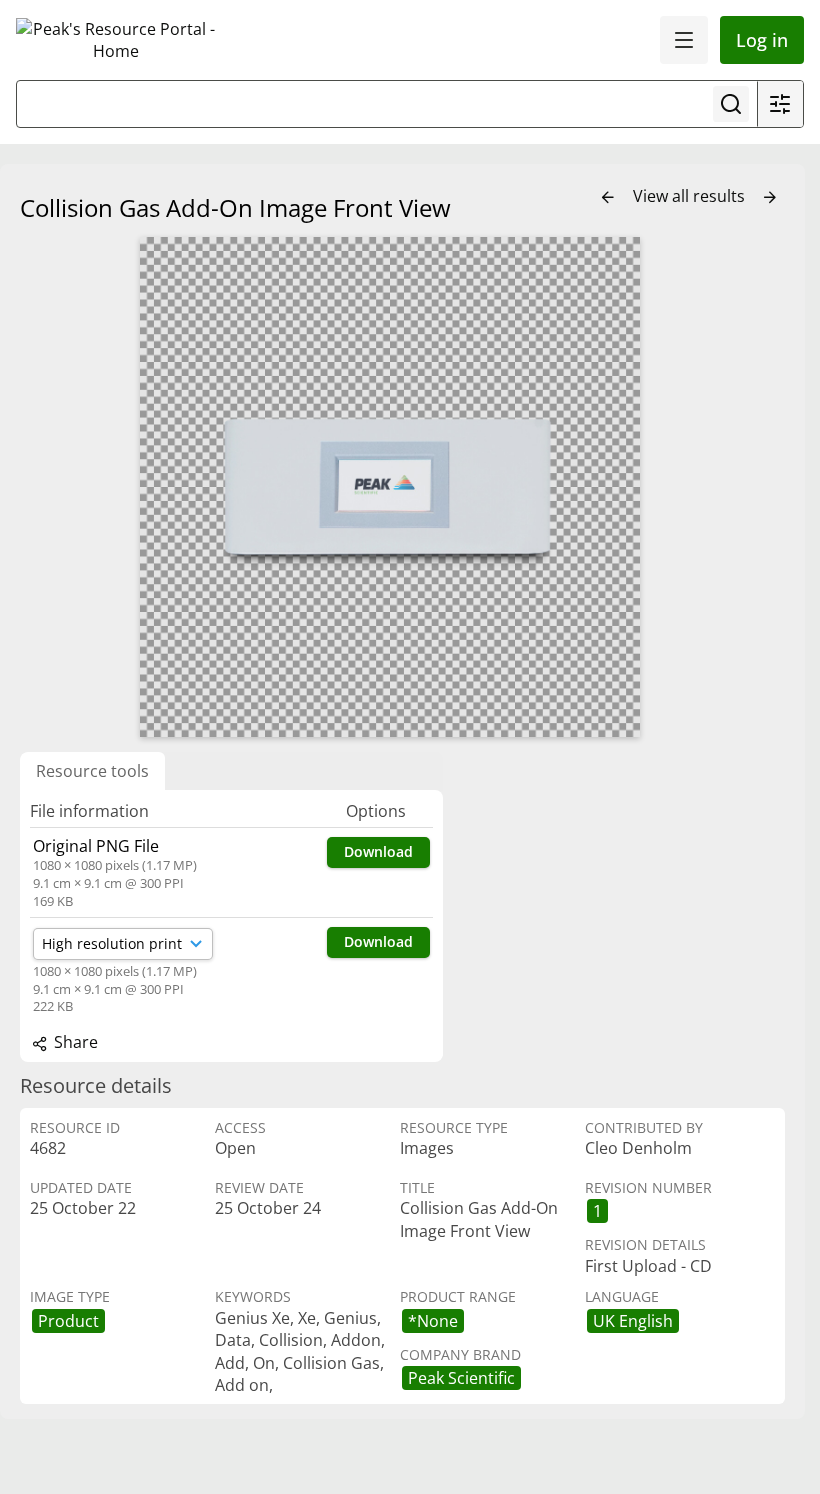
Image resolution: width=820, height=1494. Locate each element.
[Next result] (770, 198)
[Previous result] (608, 198)
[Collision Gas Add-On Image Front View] (390, 487)
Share (74, 1042)
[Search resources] (731, 104)
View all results (691, 196)
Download (378, 851)
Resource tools (92, 771)
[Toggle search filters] (780, 104)
